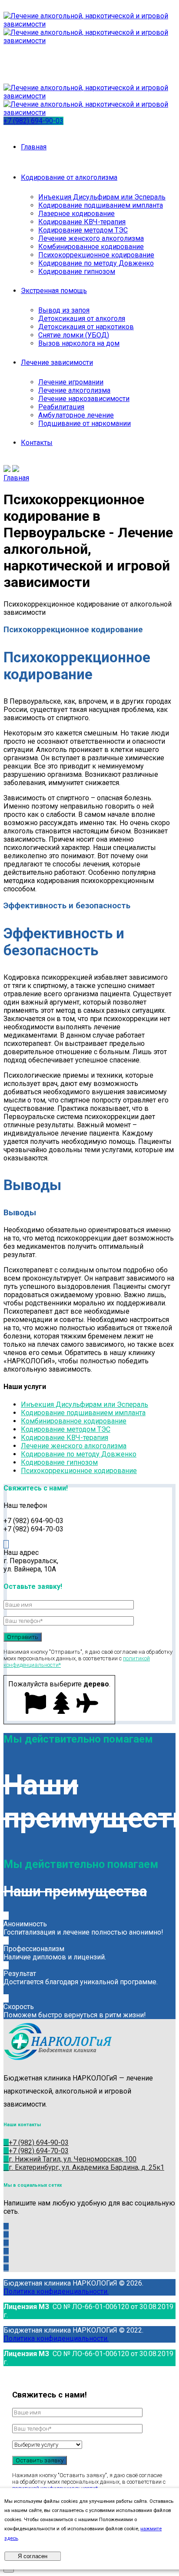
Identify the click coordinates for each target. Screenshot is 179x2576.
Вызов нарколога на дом (79, 343)
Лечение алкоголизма (74, 390)
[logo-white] (67, 2061)
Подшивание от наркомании (85, 423)
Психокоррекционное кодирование (96, 255)
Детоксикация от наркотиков (86, 327)
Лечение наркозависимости (84, 399)
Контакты (37, 443)
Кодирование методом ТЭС (83, 230)
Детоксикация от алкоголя (82, 319)
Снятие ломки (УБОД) (74, 335)
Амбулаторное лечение (76, 415)
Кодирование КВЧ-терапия (82, 222)
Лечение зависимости (57, 362)
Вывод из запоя (64, 310)
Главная (34, 147)
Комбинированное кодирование (91, 247)
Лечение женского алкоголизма (91, 238)
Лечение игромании (71, 382)
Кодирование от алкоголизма (69, 177)
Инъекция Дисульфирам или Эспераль (102, 197)
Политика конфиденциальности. (56, 2291)
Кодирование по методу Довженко (96, 263)
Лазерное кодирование (76, 214)
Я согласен (33, 2556)
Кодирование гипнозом (77, 271)
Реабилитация (61, 407)
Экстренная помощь (54, 291)
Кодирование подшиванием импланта (101, 205)
